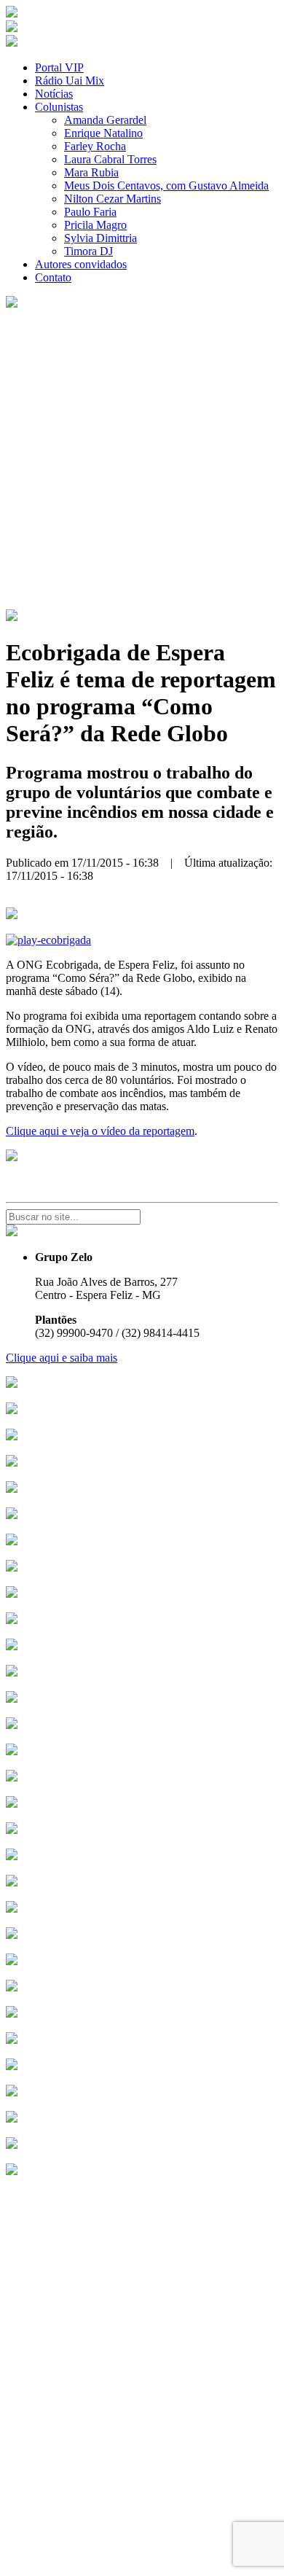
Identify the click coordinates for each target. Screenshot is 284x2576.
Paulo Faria (90, 212)
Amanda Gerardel (105, 120)
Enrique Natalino (103, 133)
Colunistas (59, 107)
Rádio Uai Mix (70, 81)
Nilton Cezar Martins (113, 199)
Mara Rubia (91, 172)
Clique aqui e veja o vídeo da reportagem (100, 1131)
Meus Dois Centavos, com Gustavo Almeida (166, 186)
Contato (53, 277)
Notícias (54, 94)
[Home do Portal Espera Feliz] (12, 13)
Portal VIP (59, 67)
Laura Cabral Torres (110, 159)
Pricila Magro (95, 225)
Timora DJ (88, 251)
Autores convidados (81, 264)
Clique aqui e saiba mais (62, 1358)
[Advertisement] (142, 460)
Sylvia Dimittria (100, 238)
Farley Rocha (95, 146)
